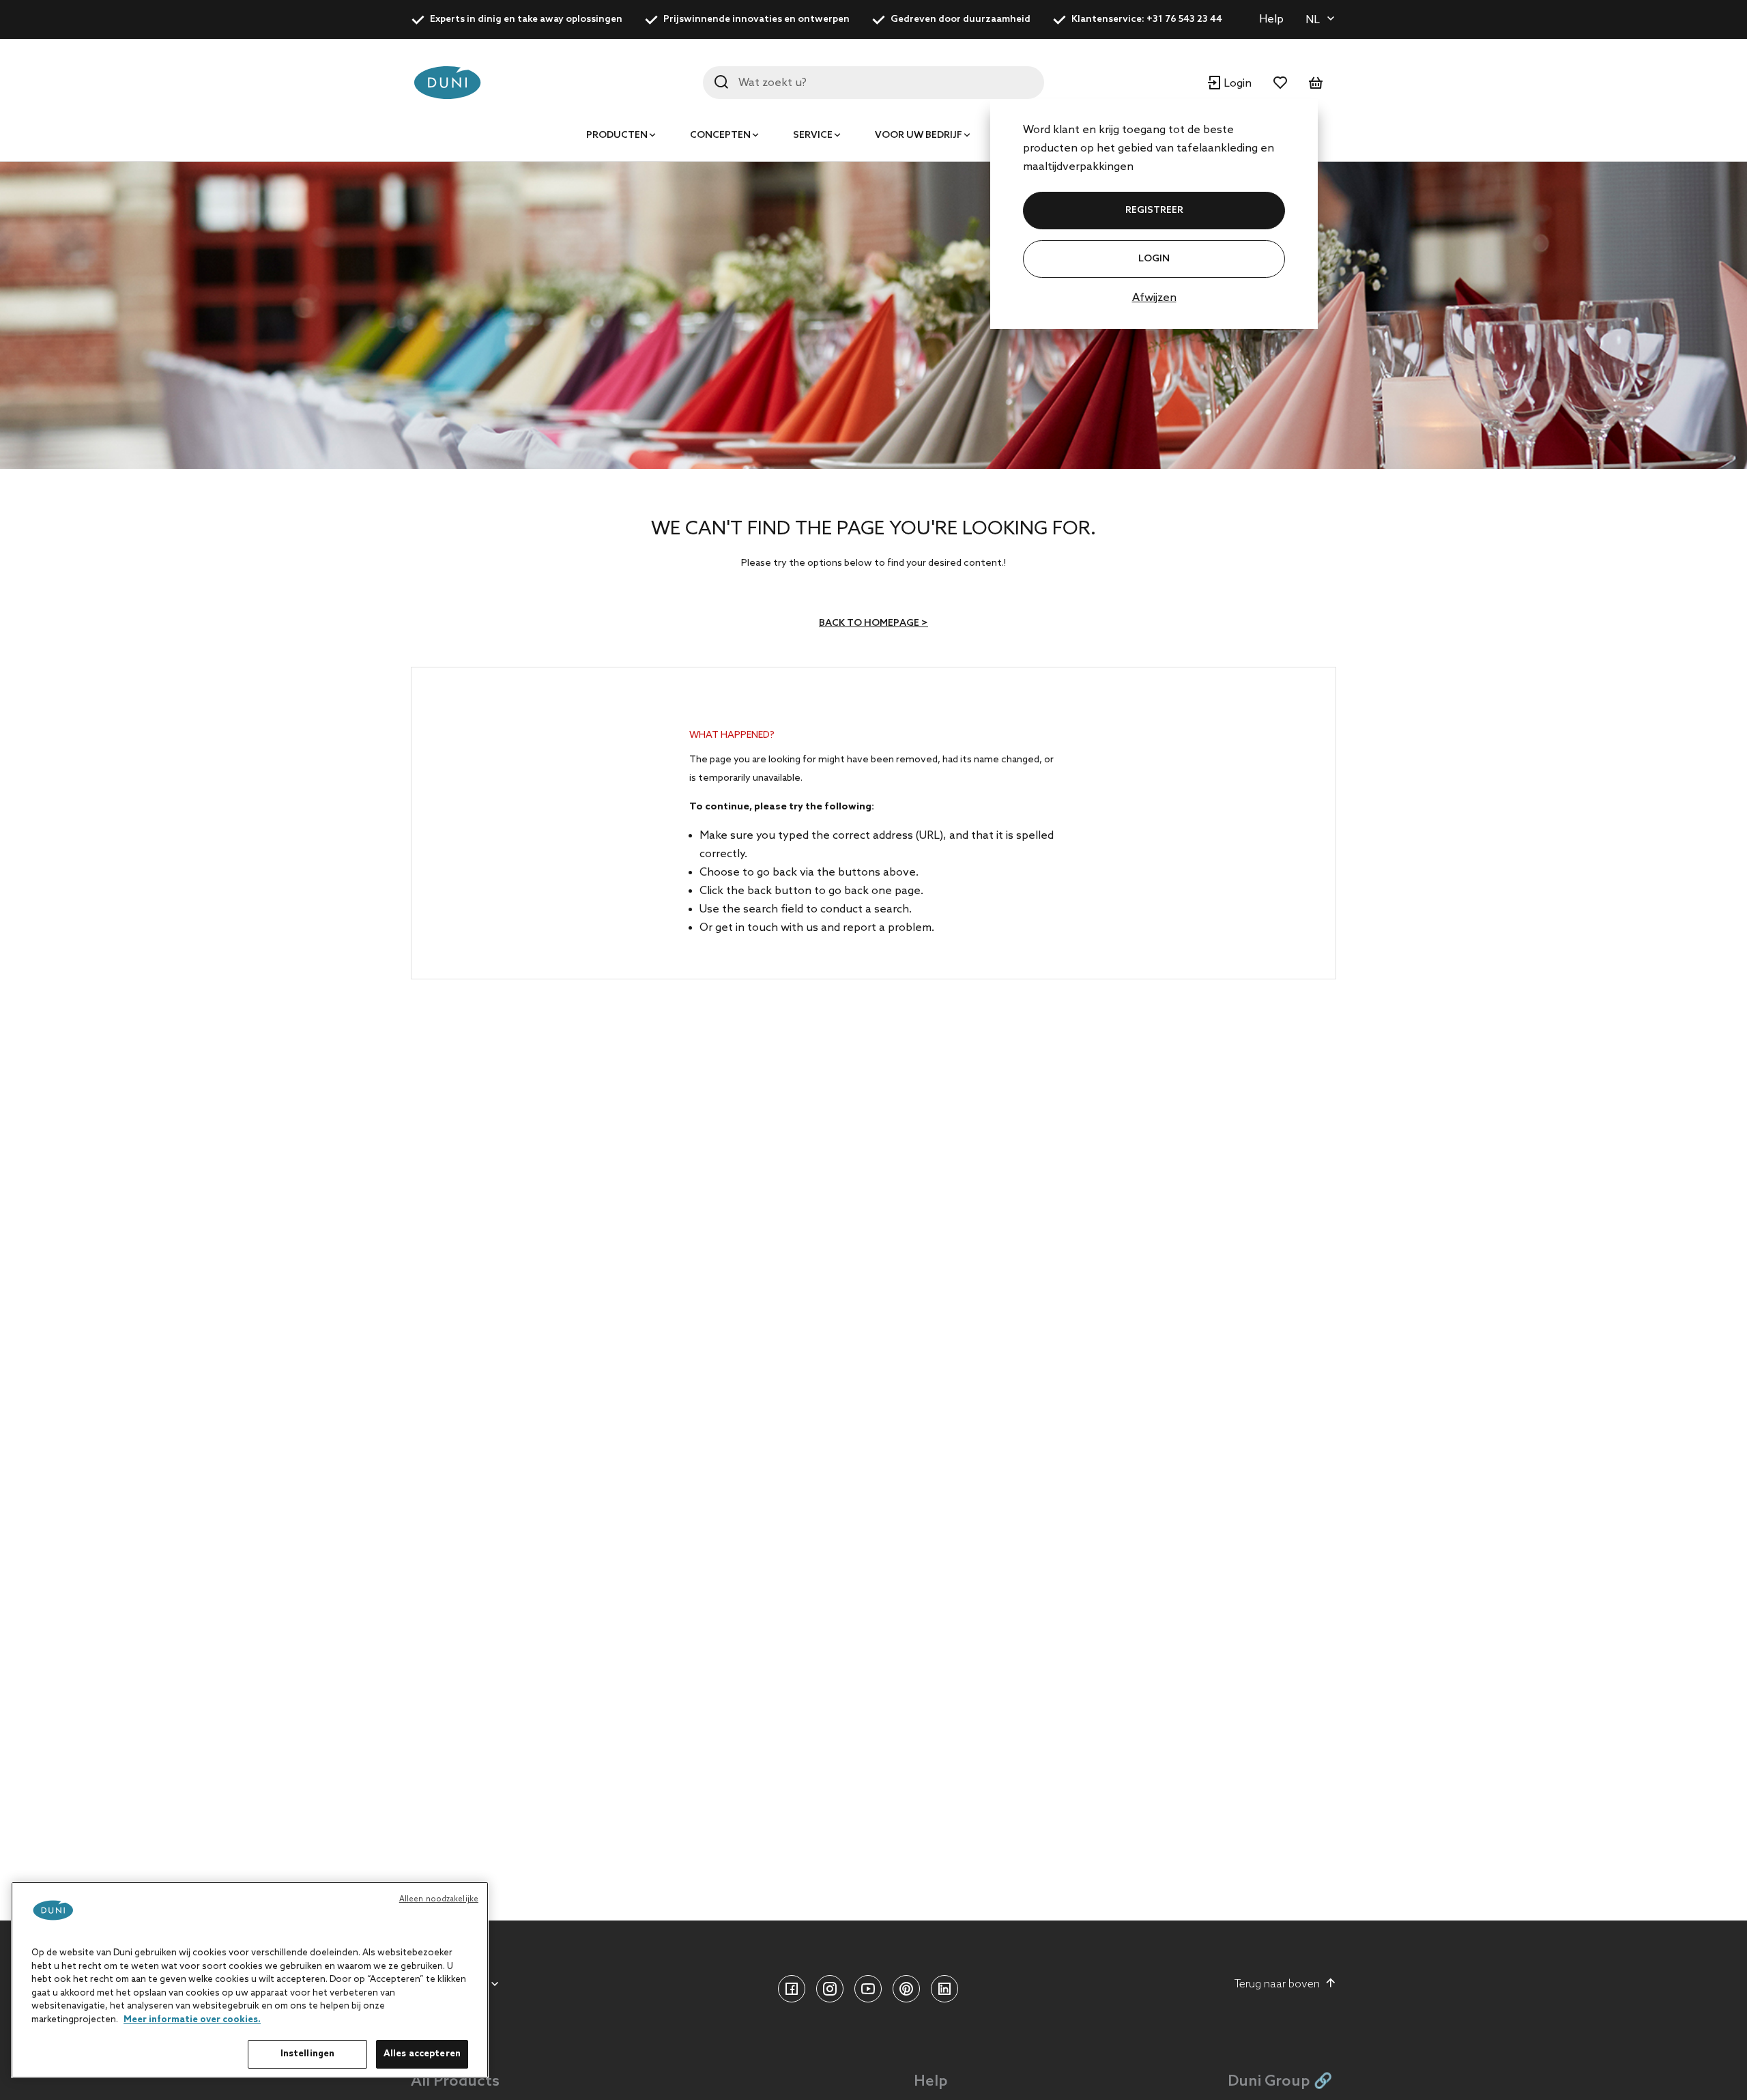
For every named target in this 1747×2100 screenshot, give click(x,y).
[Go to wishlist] (1280, 83)
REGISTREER (1154, 211)
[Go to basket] (1316, 83)
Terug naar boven (1277, 1984)
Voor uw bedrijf (919, 135)
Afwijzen (1154, 298)
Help (1271, 19)
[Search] (721, 82)
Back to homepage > (873, 623)
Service (813, 135)
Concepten (720, 135)
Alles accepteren (422, 2054)
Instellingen (308, 2054)
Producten (617, 135)
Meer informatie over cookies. (192, 2020)
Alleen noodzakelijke (439, 1899)
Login (1154, 259)
